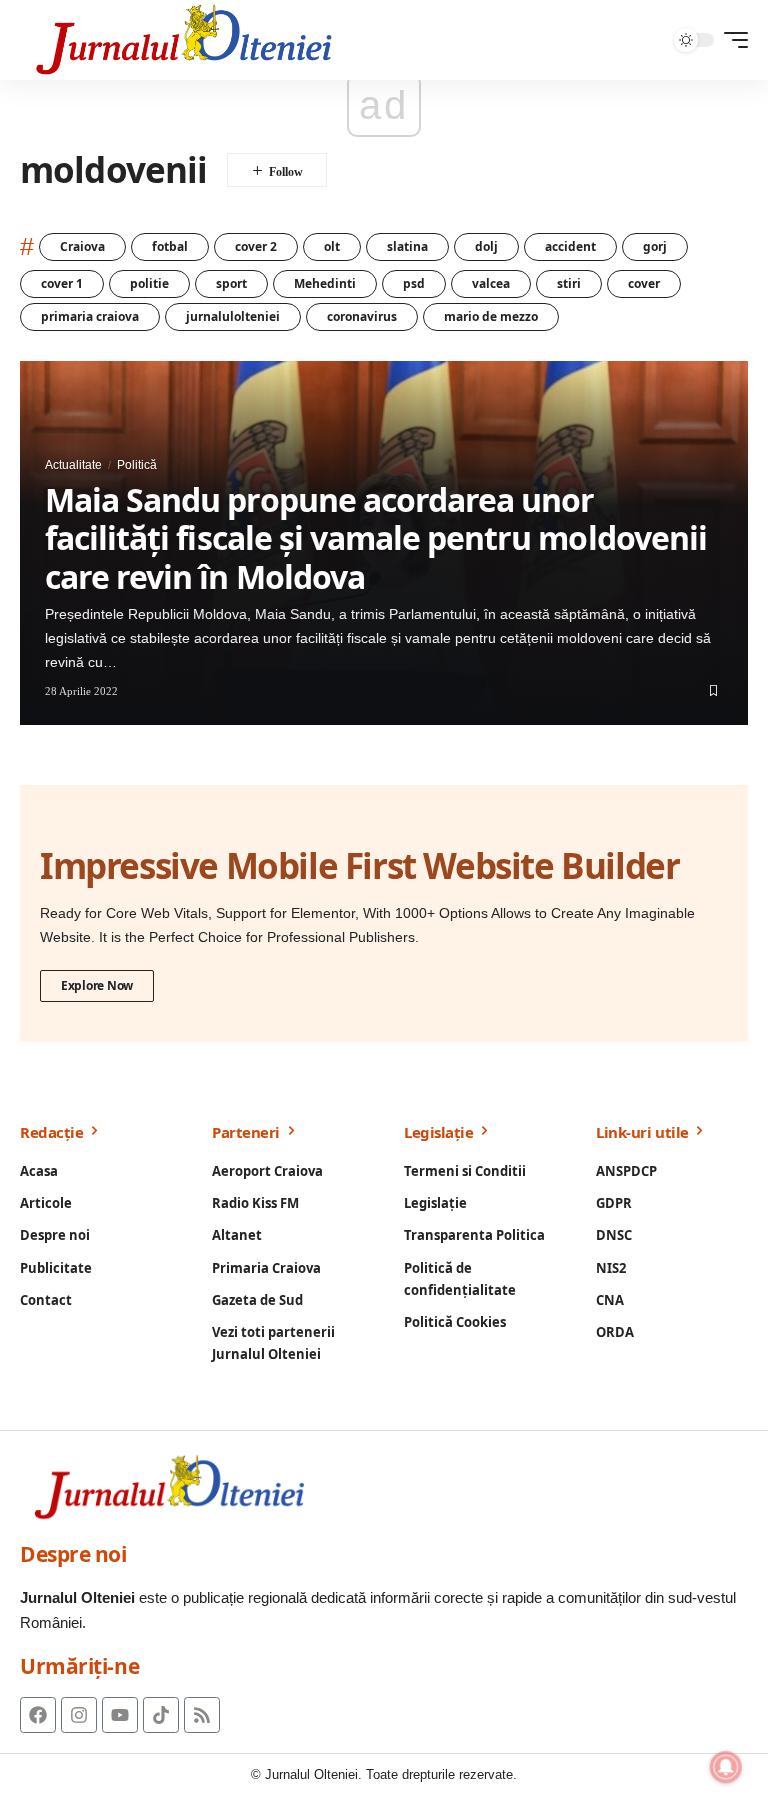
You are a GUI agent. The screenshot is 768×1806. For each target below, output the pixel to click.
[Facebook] (38, 1715)
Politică (137, 465)
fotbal (170, 246)
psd (414, 283)
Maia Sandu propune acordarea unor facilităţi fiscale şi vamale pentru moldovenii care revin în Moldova (376, 538)
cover (644, 283)
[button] (731, 40)
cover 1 (62, 283)
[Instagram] (79, 1715)
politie (149, 283)
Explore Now (97, 985)
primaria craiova (90, 316)
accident (570, 246)
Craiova (82, 246)
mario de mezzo (491, 316)
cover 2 (256, 246)
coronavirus (362, 316)
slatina (407, 246)
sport (231, 283)
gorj (655, 246)
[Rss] (202, 1715)
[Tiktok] (161, 1715)
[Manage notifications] (726, 1767)
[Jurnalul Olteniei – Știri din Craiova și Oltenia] (184, 40)
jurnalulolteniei (233, 316)
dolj (486, 246)
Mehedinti (325, 283)
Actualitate (73, 465)
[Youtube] (120, 1715)
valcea (491, 283)
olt (332, 246)
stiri (569, 283)
